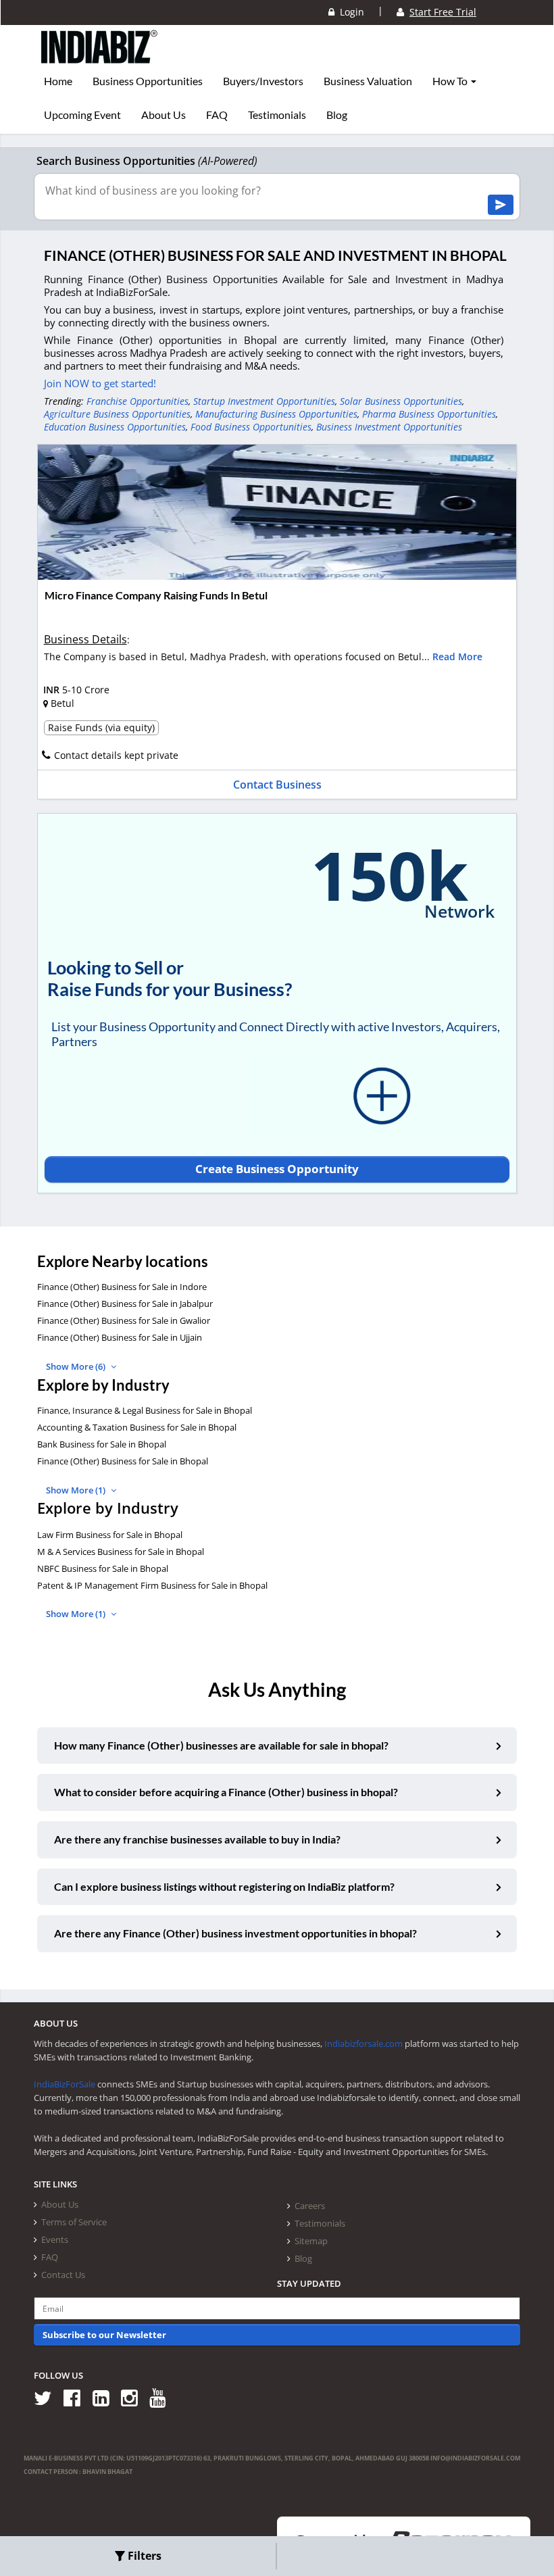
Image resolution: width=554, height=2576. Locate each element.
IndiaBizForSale (65, 2084)
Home (58, 81)
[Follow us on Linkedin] (106, 2397)
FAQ (217, 115)
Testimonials (277, 115)
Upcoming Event (82, 115)
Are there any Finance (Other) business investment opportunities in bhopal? (235, 1933)
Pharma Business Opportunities (429, 414)
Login (349, 12)
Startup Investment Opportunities (264, 401)
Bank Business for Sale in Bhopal (102, 1444)
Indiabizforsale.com (363, 2044)
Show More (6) (77, 1366)
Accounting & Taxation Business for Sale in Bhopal (137, 1427)
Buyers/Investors (263, 81)
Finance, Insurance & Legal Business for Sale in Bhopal (145, 1410)
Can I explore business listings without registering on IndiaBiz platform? (224, 1886)
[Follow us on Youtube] (162, 2397)
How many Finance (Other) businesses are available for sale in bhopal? (221, 1745)
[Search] (501, 205)
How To (451, 81)
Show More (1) (77, 1490)
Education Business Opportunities (115, 427)
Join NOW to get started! (100, 383)
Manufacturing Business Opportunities (276, 414)
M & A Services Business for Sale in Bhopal (121, 1552)
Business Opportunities (148, 81)
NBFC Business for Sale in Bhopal (103, 1568)
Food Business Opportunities (251, 427)
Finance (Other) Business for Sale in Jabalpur (125, 1304)
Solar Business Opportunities (401, 401)
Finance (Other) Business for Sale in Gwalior (124, 1320)
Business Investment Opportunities (389, 427)
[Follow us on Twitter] (48, 2397)
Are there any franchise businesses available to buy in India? (197, 1839)
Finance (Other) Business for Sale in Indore (122, 1287)
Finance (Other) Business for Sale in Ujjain (120, 1337)
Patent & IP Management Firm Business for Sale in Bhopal (152, 1585)
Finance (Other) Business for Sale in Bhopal (123, 1461)
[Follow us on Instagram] (134, 2397)
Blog (337, 115)
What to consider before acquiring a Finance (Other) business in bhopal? (226, 1792)
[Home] (100, 57)
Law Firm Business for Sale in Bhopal (110, 1535)
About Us (163, 115)
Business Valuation (368, 81)
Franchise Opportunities (137, 401)
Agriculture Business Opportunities (117, 414)
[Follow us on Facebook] (77, 2397)
